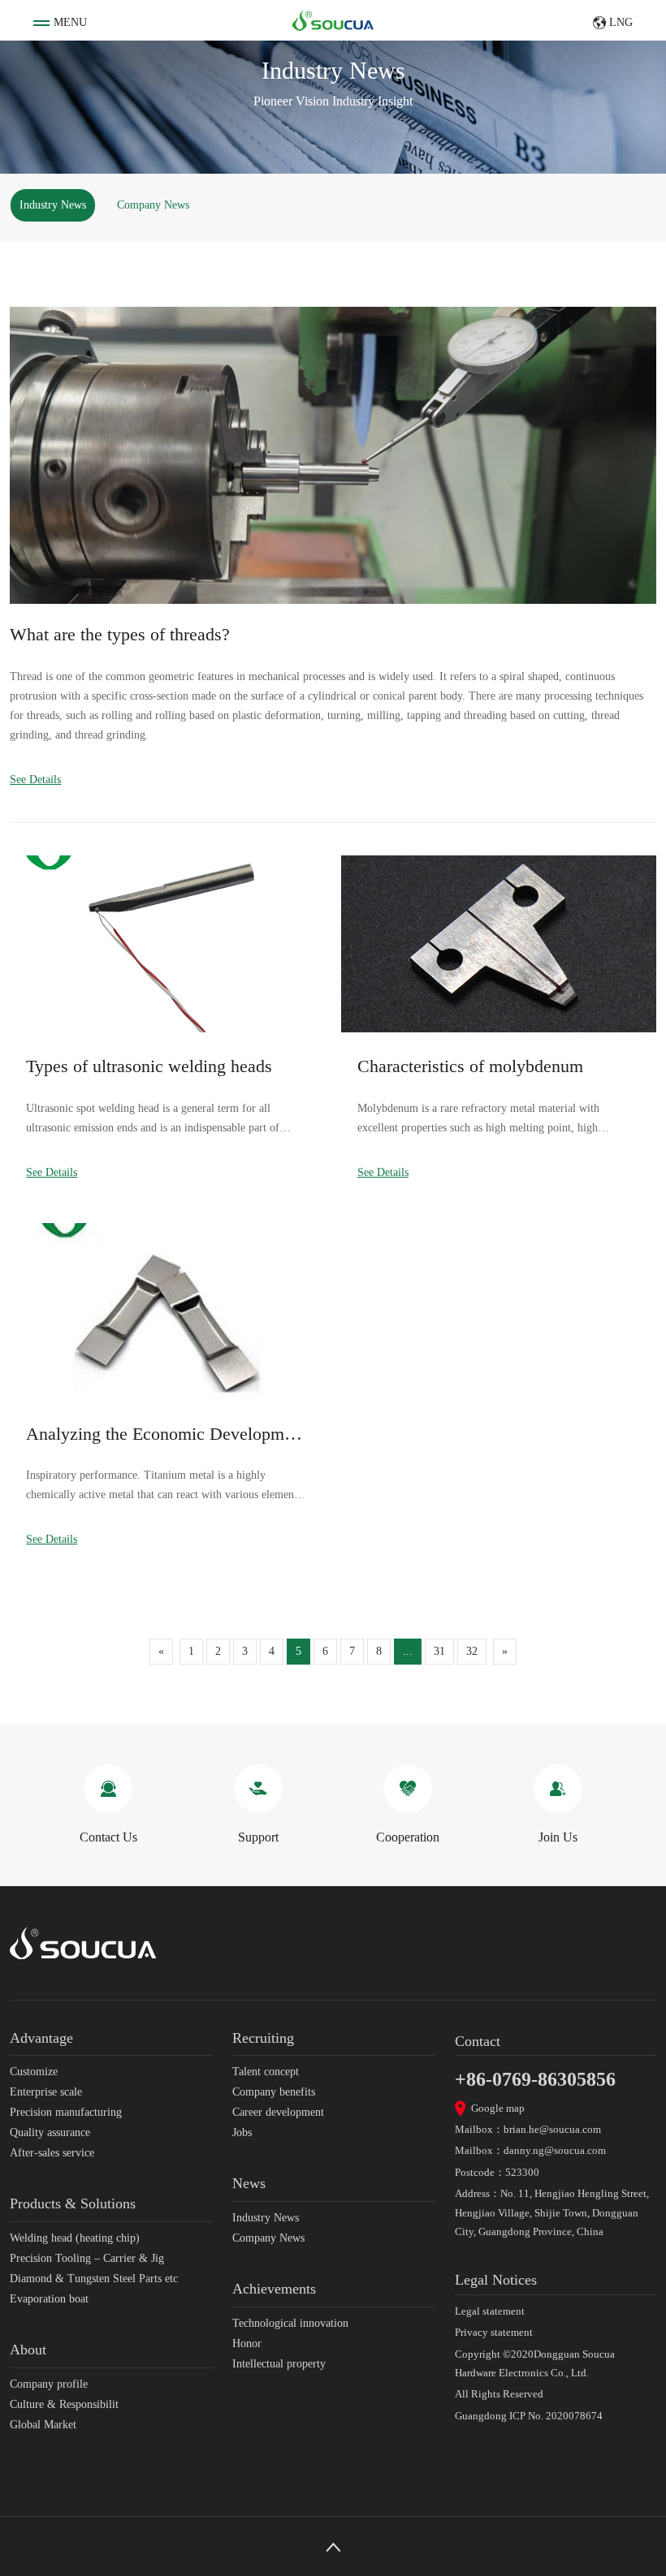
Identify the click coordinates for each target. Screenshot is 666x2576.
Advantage (41, 2038)
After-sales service (52, 2153)
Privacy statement (494, 2332)
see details (35, 780)
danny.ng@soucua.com (555, 2150)
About (28, 2350)
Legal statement (490, 2311)
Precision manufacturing (66, 2112)
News (249, 2183)
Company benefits (274, 2092)
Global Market (43, 2425)
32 (472, 1651)
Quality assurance (50, 2132)
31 (439, 1651)
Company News (153, 205)
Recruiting (263, 2038)
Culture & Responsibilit (64, 2404)
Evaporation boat (49, 2299)
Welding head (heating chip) (75, 2238)
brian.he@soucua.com (552, 2129)
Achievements (274, 2289)
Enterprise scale (46, 2092)
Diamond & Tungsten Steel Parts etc (94, 2279)
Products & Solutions (73, 2203)
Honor (247, 2343)
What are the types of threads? (120, 634)
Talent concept (266, 2072)
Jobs (242, 2132)
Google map (498, 2108)
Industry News (53, 205)
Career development (278, 2112)
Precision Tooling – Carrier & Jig (87, 2258)
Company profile (49, 2384)
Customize (34, 2072)
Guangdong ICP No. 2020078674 (529, 2416)
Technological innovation (290, 2323)
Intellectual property (279, 2364)
